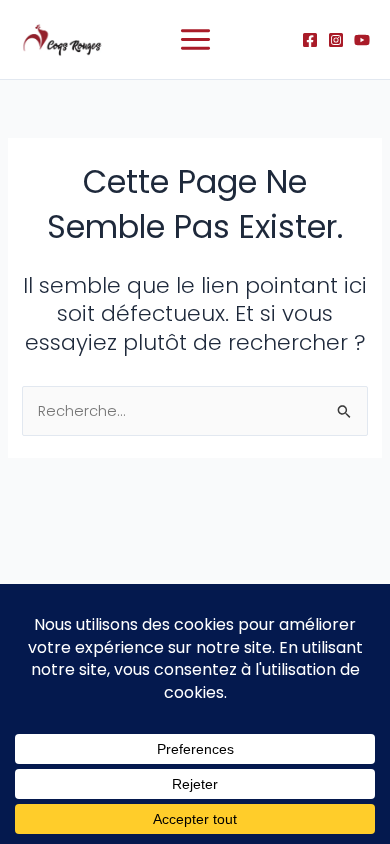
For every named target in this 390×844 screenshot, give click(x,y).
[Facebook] (310, 40)
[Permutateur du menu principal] (195, 39)
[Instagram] (336, 40)
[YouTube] (362, 40)
